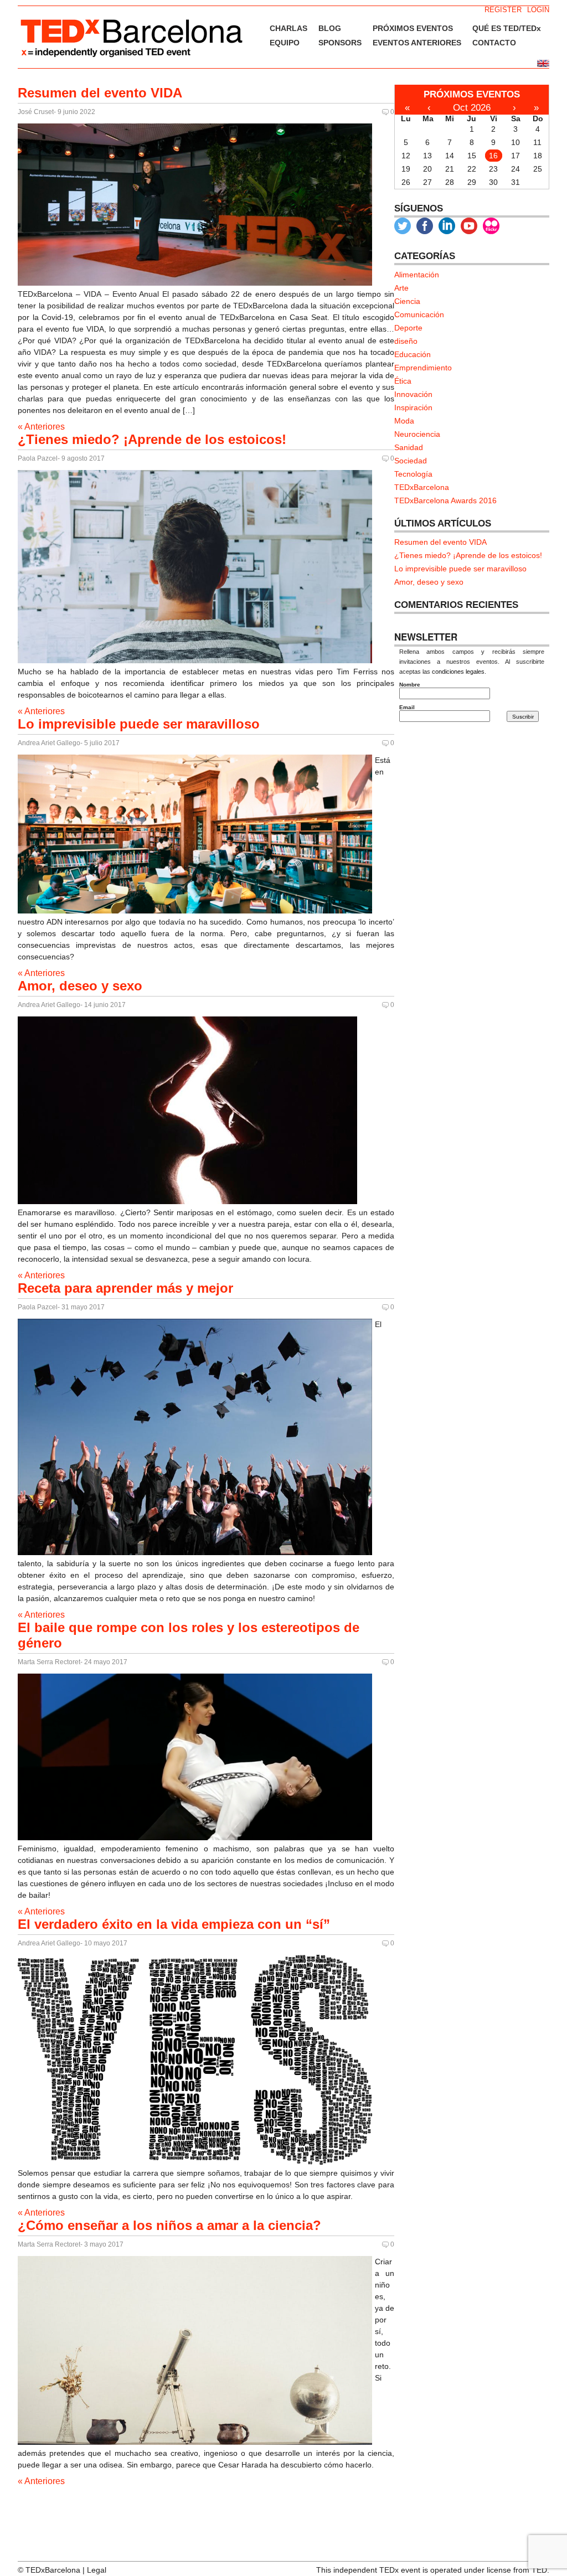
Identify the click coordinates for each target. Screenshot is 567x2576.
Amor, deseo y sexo (80, 986)
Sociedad (411, 461)
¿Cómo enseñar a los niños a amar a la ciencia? (169, 2225)
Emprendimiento (423, 368)
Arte (401, 288)
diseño (406, 341)
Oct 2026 (472, 108)
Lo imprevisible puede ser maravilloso (139, 724)
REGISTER (503, 10)
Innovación (413, 394)
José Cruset (36, 112)
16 (493, 156)
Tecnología (413, 474)
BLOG (330, 28)
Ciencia (407, 301)
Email (407, 707)
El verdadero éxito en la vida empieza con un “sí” (174, 1924)
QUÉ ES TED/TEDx (507, 28)
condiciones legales (458, 672)
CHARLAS (288, 28)
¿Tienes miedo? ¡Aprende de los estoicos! (152, 439)
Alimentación (417, 275)
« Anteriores (41, 427)
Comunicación (419, 314)
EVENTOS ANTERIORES (417, 43)
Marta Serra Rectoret (49, 1662)
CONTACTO (494, 43)
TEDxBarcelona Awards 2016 (445, 500)
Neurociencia (417, 434)
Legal (97, 2570)
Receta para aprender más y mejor (125, 1288)
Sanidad (409, 447)
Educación (413, 354)
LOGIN (538, 10)
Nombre (410, 685)
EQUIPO (285, 43)
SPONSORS (340, 43)
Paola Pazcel (38, 458)
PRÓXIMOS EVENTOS (413, 28)
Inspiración (413, 407)
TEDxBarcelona (422, 487)
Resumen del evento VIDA (100, 93)
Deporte (408, 328)
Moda (404, 421)
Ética (403, 381)
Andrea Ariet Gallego (49, 743)
